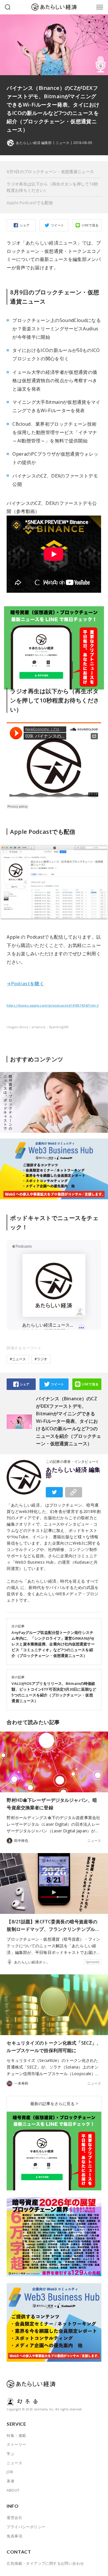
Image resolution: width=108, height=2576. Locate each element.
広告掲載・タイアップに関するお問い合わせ (45, 2563)
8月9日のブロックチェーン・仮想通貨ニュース (50, 172)
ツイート (58, 225)
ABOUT (13, 2490)
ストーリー (16, 2444)
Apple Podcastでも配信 (30, 203)
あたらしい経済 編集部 (73, 1473)
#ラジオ (41, 1359)
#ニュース (18, 1359)
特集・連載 (16, 2435)
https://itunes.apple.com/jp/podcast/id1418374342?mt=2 (53, 1005)
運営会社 (14, 2518)
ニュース (62, 143)
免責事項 (14, 2536)
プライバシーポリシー (26, 2527)
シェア (25, 225)
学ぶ (11, 2454)
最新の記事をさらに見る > (54, 2104)
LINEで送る (90, 225)
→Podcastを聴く (25, 984)
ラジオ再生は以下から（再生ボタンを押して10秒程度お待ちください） (52, 187)
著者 (11, 2481)
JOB (10, 2472)
